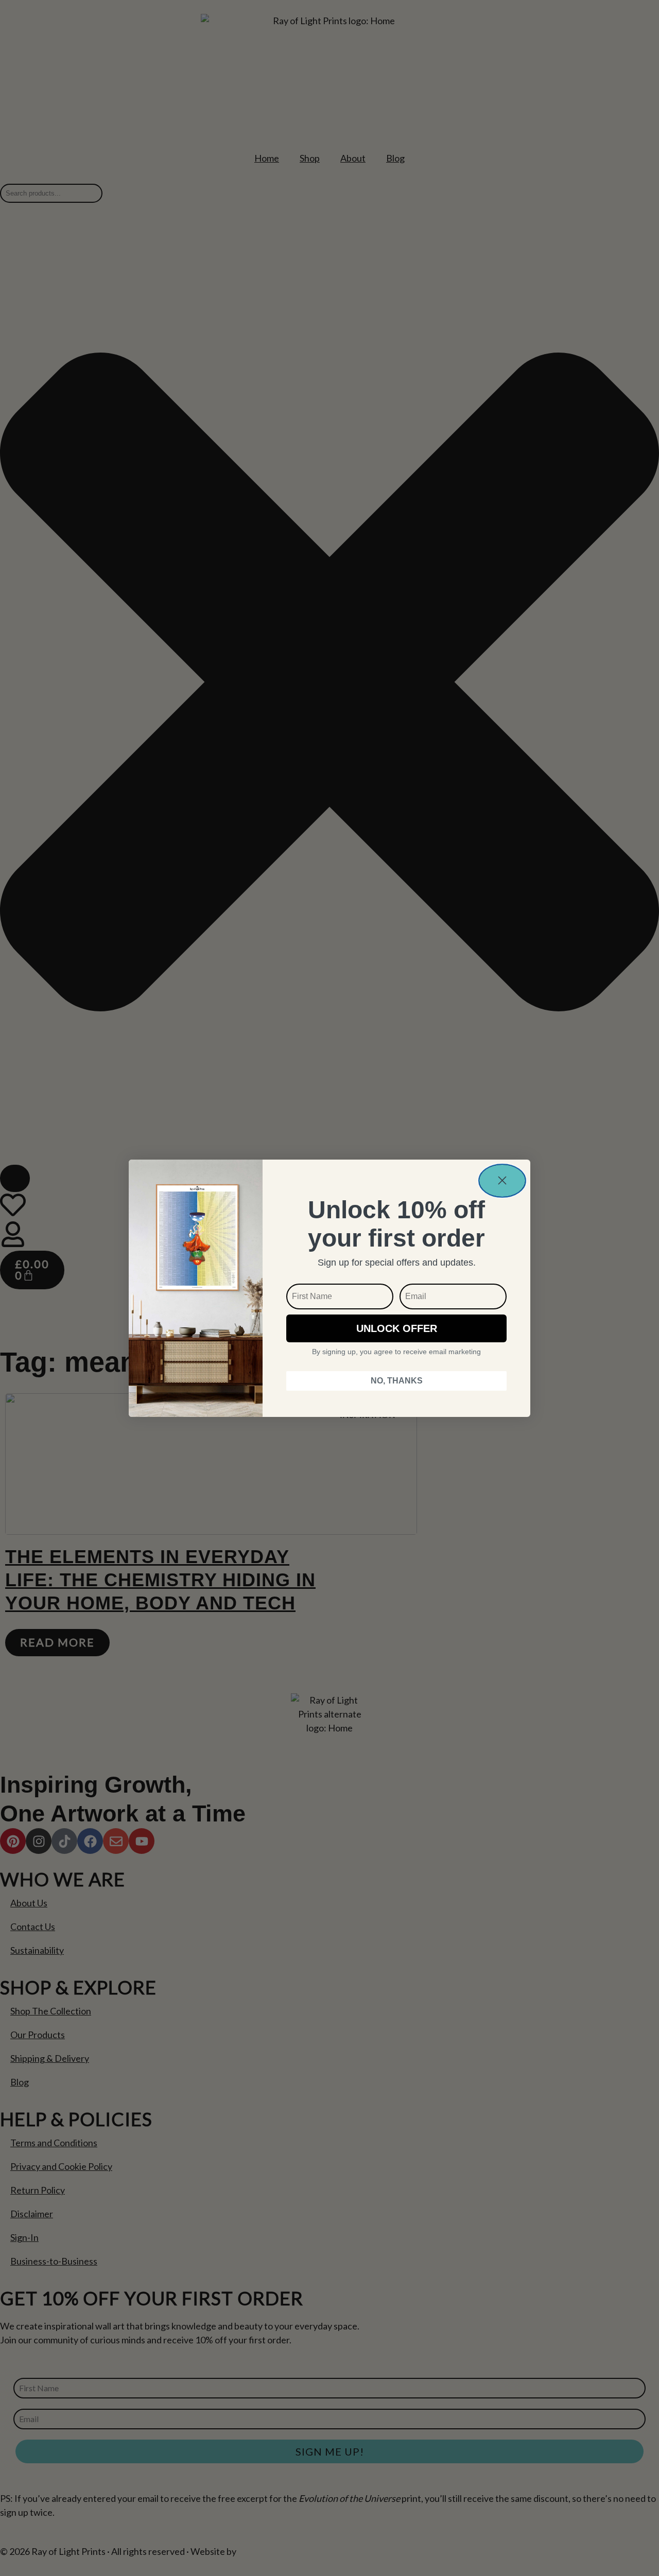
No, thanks (397, 1381)
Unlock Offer (397, 1328)
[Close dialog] (502, 1181)
